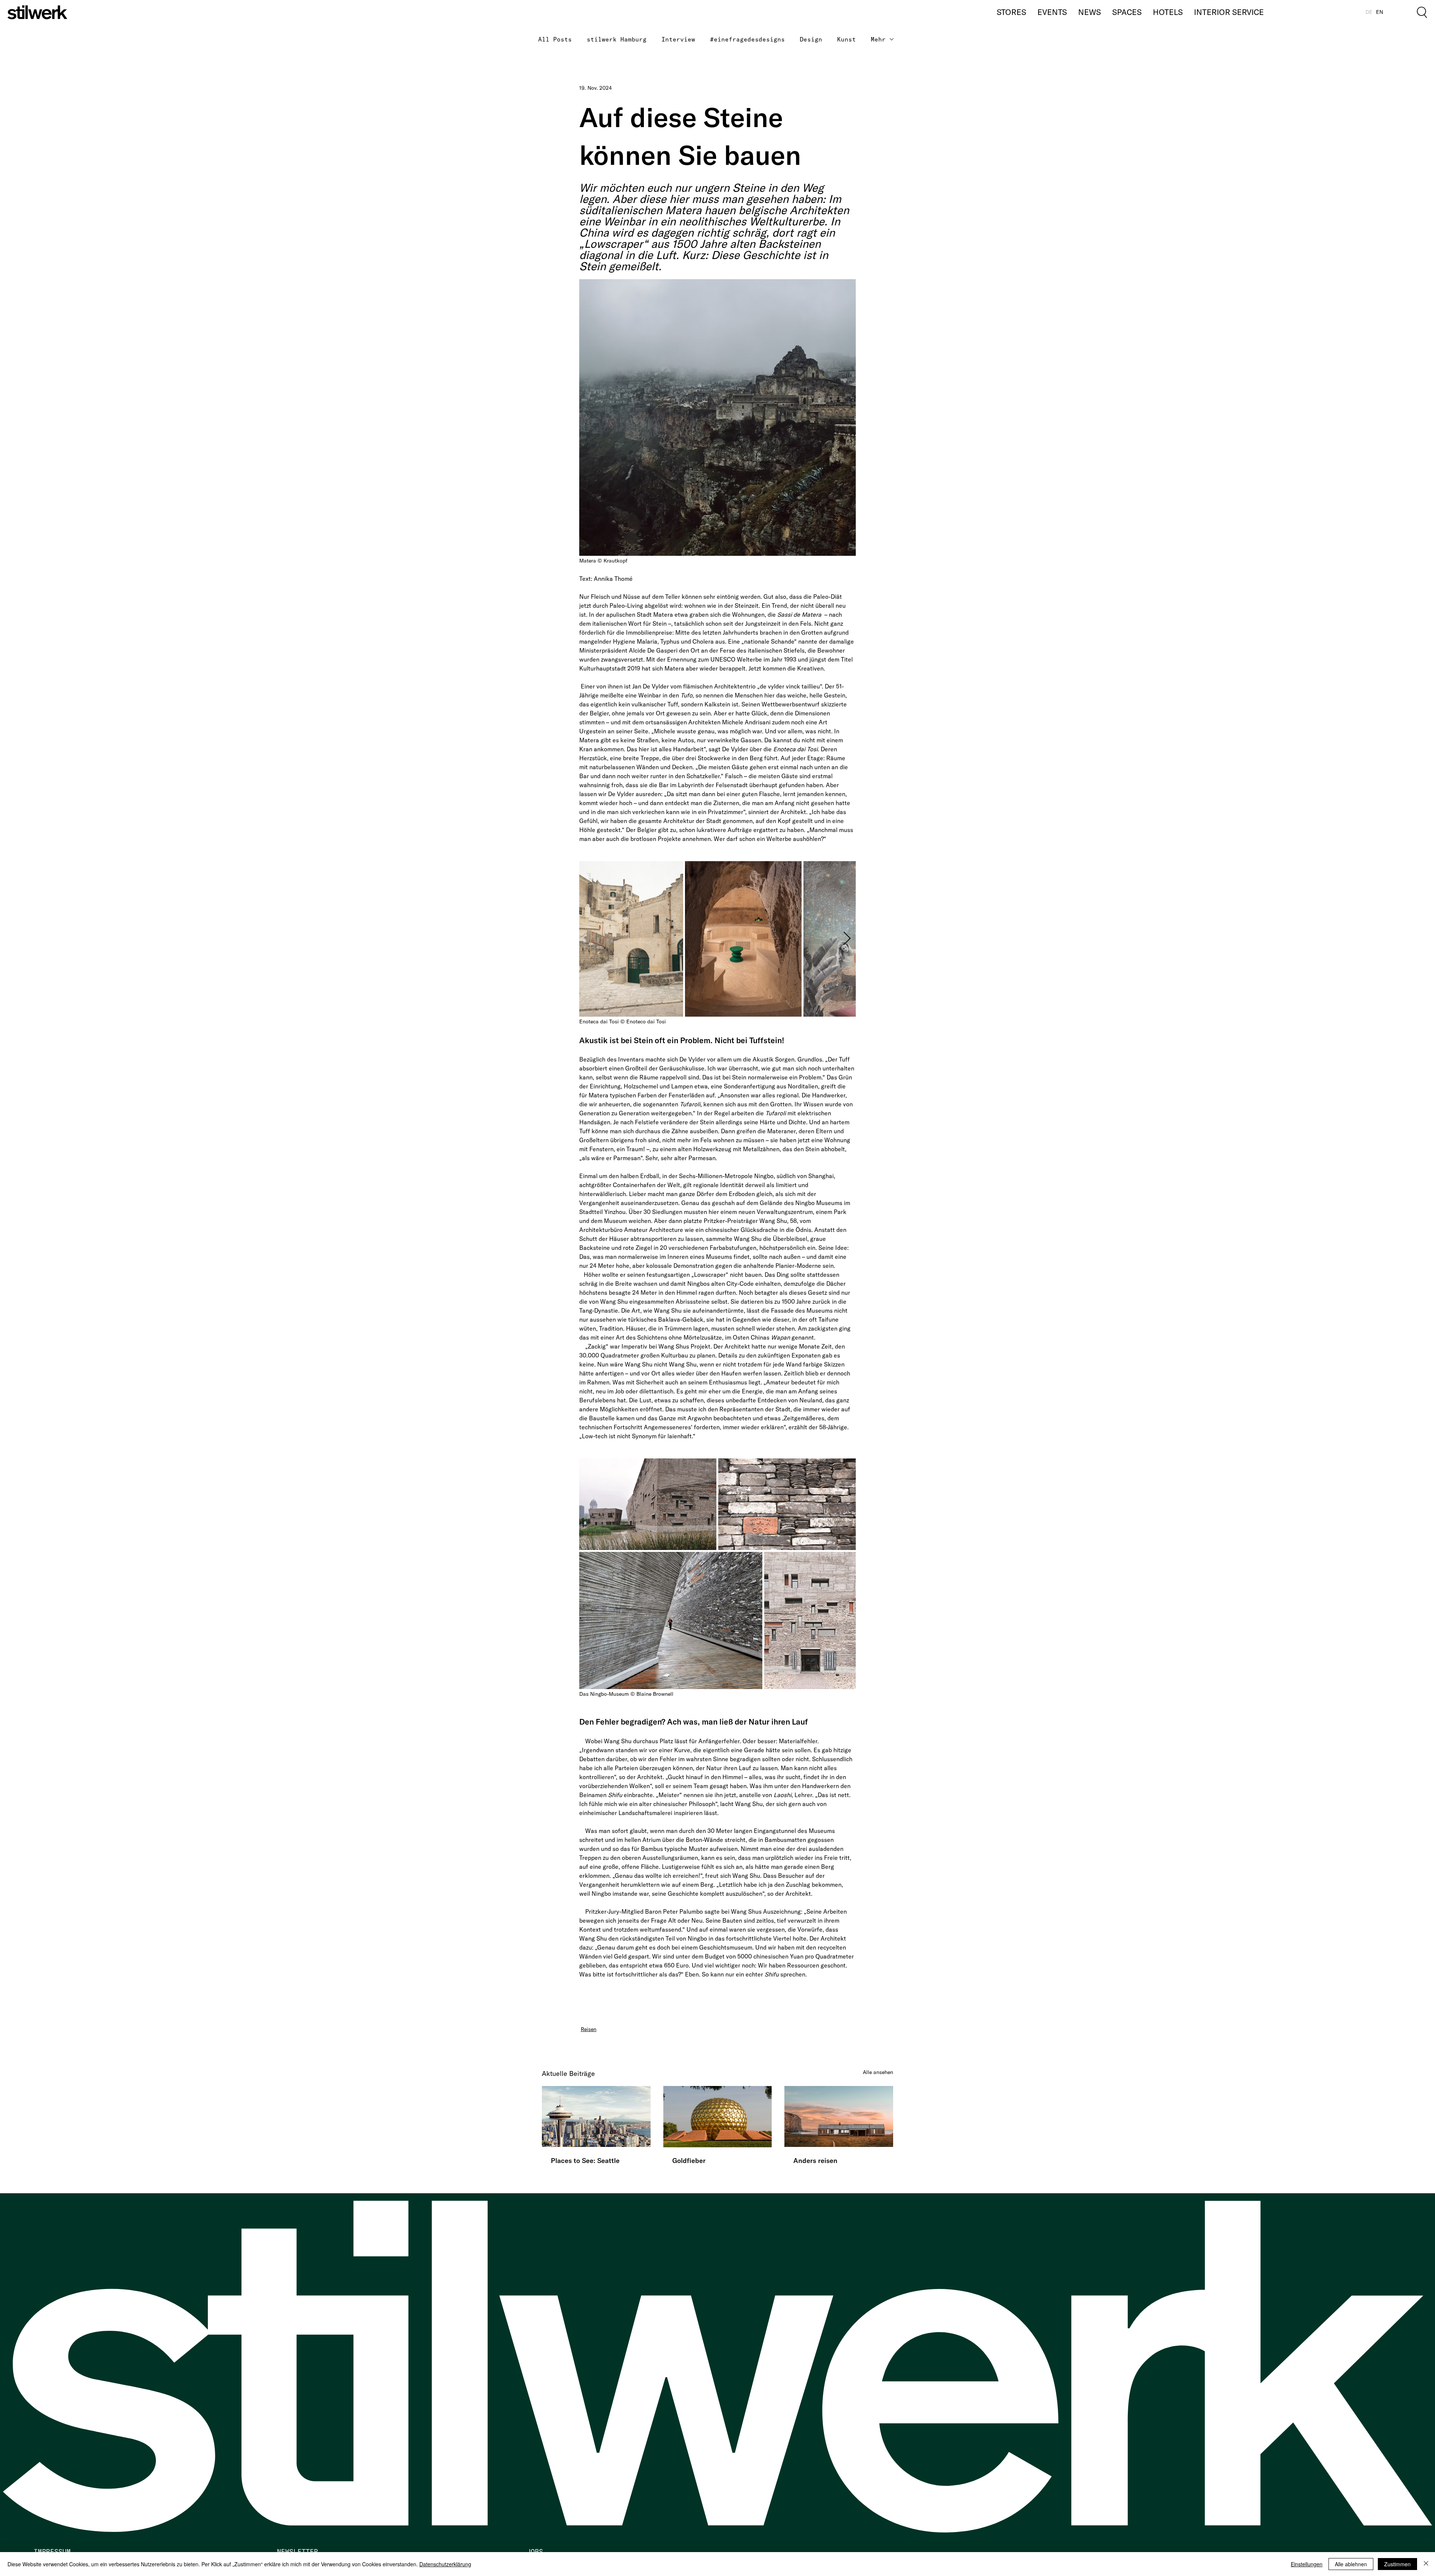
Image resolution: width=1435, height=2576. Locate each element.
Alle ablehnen (1351, 2564)
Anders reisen (815, 2161)
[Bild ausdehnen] (631, 939)
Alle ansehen (878, 2072)
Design (811, 39)
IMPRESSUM (52, 2552)
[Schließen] (1426, 2564)
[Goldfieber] (718, 2117)
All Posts (555, 39)
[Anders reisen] (839, 2116)
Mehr (878, 39)
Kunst (846, 39)
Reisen (589, 2029)
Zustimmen (1397, 2564)
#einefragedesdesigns (747, 39)
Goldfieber (689, 2161)
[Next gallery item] (847, 939)
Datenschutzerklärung (445, 2564)
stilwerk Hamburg (617, 39)
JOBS (535, 2552)
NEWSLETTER (297, 2552)
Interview (678, 39)
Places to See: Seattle (585, 2161)
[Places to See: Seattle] (596, 2116)
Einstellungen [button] (1307, 2564)
